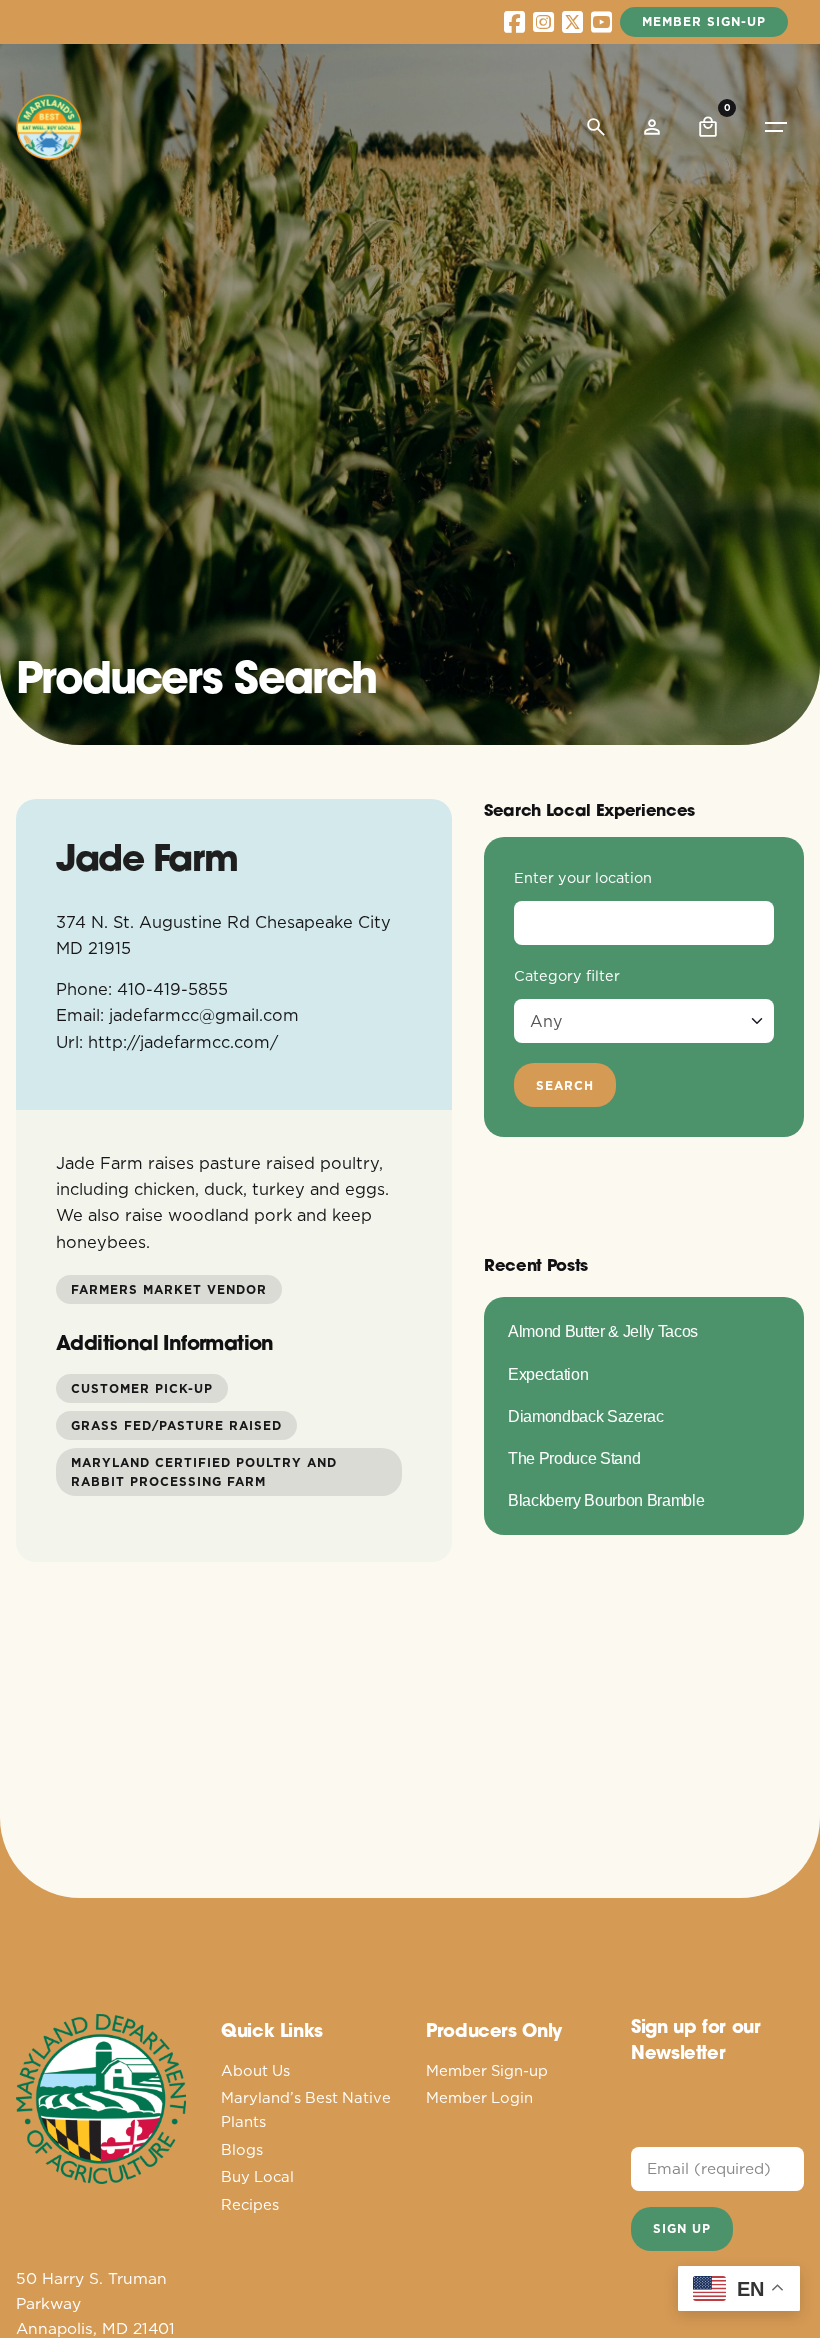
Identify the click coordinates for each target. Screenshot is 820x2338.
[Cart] (708, 127)
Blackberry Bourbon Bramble (606, 1500)
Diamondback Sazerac (586, 1416)
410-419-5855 (172, 988)
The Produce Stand (574, 1458)
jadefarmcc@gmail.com (204, 1014)
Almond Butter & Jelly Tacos (603, 1331)
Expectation (548, 1374)
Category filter (567, 976)
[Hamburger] (776, 127)
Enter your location (583, 878)
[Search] (596, 127)
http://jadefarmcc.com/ (183, 1041)
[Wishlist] (652, 127)
